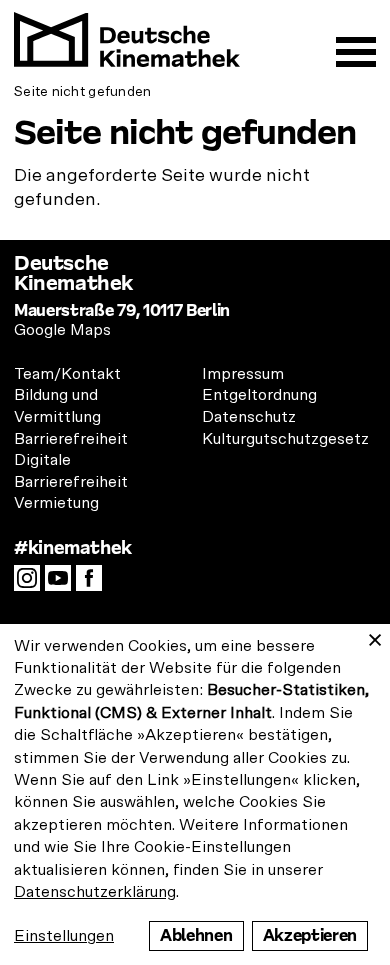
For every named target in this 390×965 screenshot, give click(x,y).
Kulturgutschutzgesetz (285, 439)
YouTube (63, 584)
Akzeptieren (310, 935)
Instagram (32, 584)
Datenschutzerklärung (95, 892)
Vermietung (56, 503)
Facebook (94, 584)
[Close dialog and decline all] (375, 636)
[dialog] (195, 794)
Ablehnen (196, 935)
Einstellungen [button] (64, 936)
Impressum (243, 374)
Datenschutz (249, 417)
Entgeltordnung (259, 395)
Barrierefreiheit (71, 439)
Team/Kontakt (67, 374)
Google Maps (62, 330)
